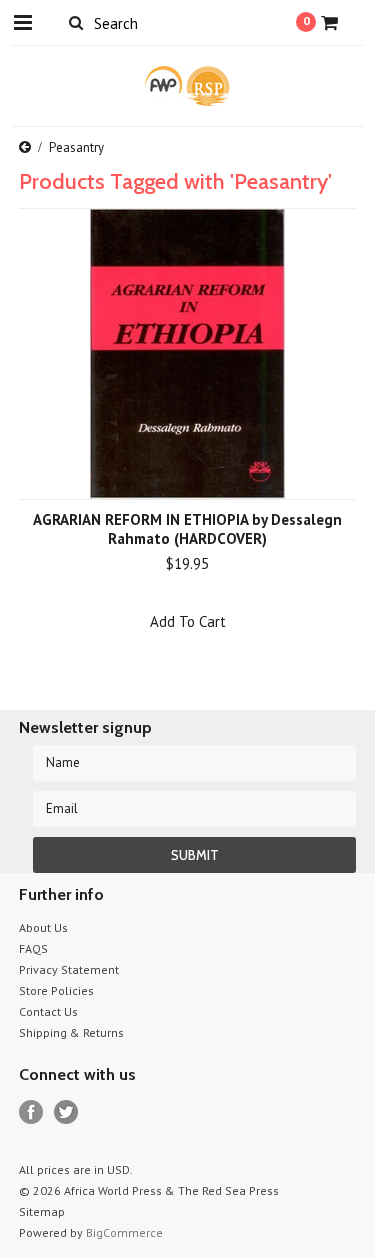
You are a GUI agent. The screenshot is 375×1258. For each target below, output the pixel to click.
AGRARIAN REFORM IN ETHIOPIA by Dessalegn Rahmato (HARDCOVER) (187, 529)
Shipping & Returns (71, 1032)
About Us (43, 927)
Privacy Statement (69, 969)
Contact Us (48, 1011)
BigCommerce (124, 1232)
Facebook (31, 1112)
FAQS (33, 948)
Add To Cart (188, 621)
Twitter (66, 1112)
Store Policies (56, 990)
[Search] (76, 22)
